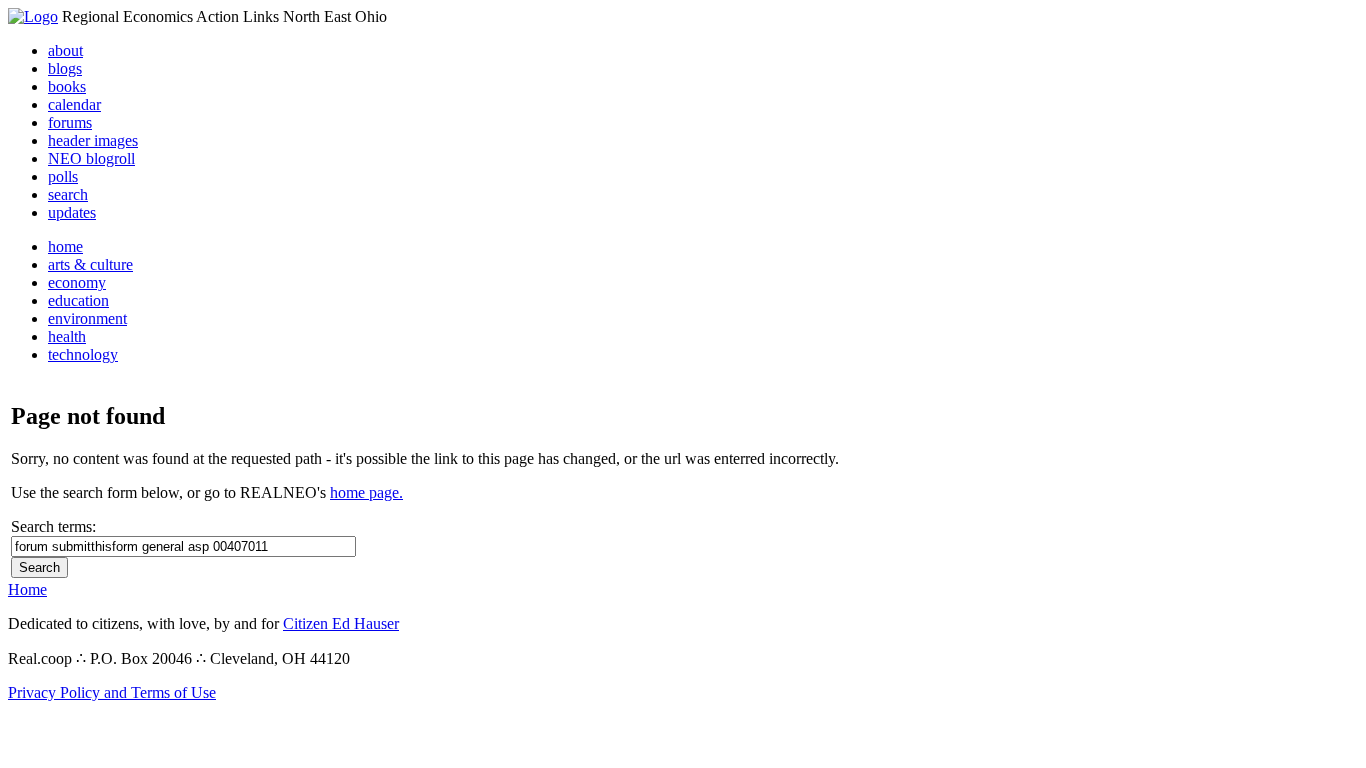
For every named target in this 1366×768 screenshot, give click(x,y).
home (65, 246)
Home (27, 589)
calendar (74, 104)
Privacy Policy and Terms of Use (112, 692)
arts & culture (90, 264)
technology (83, 354)
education (78, 300)
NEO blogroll (91, 158)
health (67, 336)
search (68, 194)
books (67, 86)
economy (77, 282)
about (65, 50)
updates (72, 212)
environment (87, 318)
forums (70, 122)
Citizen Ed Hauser (341, 623)
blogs (65, 68)
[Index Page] (33, 16)
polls (63, 176)
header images (93, 140)
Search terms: (53, 526)
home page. (366, 492)
